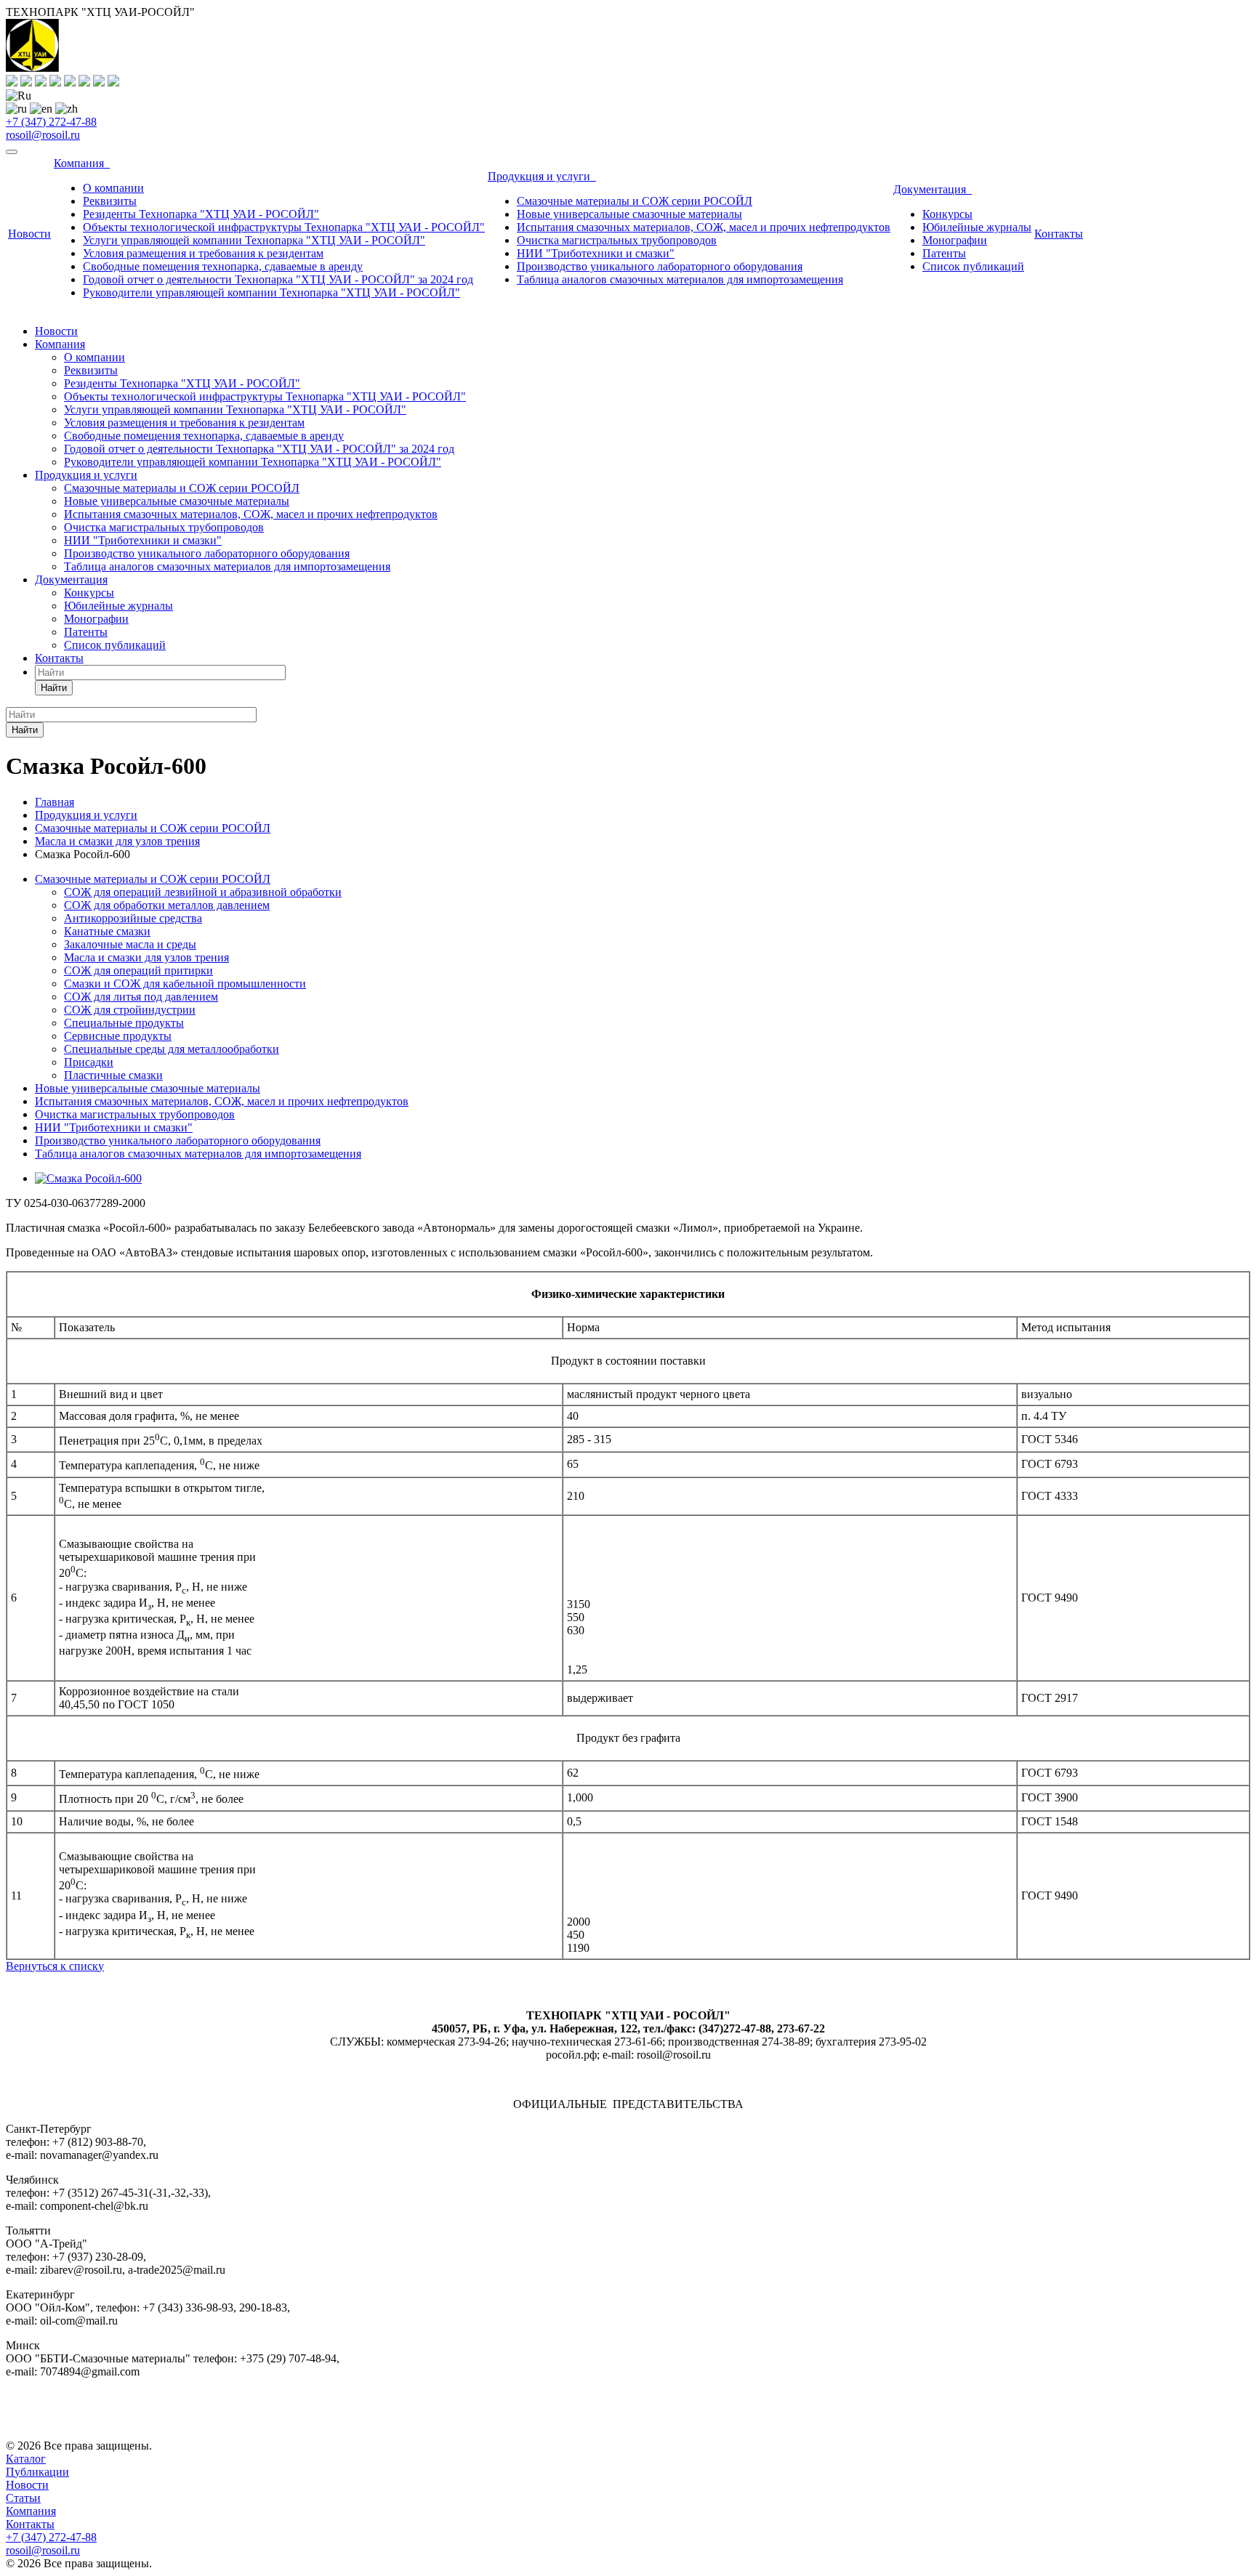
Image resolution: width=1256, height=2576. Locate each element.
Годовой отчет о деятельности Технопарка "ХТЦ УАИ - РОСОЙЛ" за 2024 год (278, 279)
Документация (933, 189)
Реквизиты (110, 201)
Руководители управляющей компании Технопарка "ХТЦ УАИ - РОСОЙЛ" (271, 292)
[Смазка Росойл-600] (88, 1178)
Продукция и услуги (542, 176)
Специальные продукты (124, 1023)
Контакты (1059, 234)
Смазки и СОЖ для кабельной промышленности (185, 984)
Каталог (26, 2459)
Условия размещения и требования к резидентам (203, 253)
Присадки (89, 1062)
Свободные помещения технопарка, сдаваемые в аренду (223, 266)
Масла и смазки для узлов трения (146, 957)
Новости (29, 234)
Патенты (944, 253)
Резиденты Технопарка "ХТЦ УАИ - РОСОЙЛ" (201, 214)
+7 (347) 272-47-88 (51, 122)
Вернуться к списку (55, 1966)
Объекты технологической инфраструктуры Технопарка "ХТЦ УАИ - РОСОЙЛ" (284, 227)
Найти (54, 688)
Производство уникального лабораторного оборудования (660, 266)
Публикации (37, 2472)
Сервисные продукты (118, 1036)
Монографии (955, 240)
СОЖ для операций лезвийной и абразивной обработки (203, 892)
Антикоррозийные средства (133, 918)
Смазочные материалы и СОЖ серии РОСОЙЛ (635, 201)
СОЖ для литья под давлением (141, 997)
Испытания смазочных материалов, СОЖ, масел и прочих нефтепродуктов (704, 227)
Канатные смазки (107, 931)
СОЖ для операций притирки (138, 970)
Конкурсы (947, 214)
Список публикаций (973, 266)
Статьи (23, 2498)
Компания (82, 163)
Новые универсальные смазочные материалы (629, 214)
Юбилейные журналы (977, 227)
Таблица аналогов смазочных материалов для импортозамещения (680, 279)
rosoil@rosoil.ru (43, 135)
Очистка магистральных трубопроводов (617, 240)
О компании (113, 188)
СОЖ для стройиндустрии (130, 1010)
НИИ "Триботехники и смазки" (596, 253)
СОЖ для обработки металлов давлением (167, 905)
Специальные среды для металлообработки (172, 1049)
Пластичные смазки (113, 1075)
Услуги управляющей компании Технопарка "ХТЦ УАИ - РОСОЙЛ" (254, 240)
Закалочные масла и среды (130, 944)
